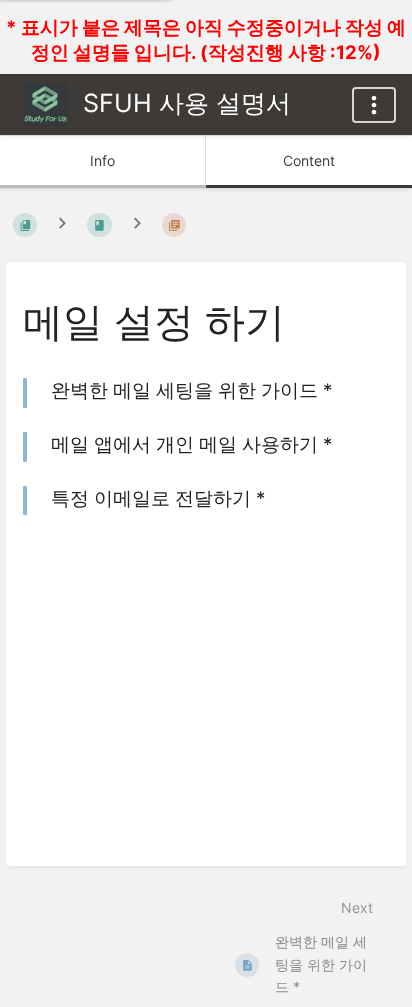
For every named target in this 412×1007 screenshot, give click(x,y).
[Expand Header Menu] (374, 105)
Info (102, 160)
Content (309, 160)
